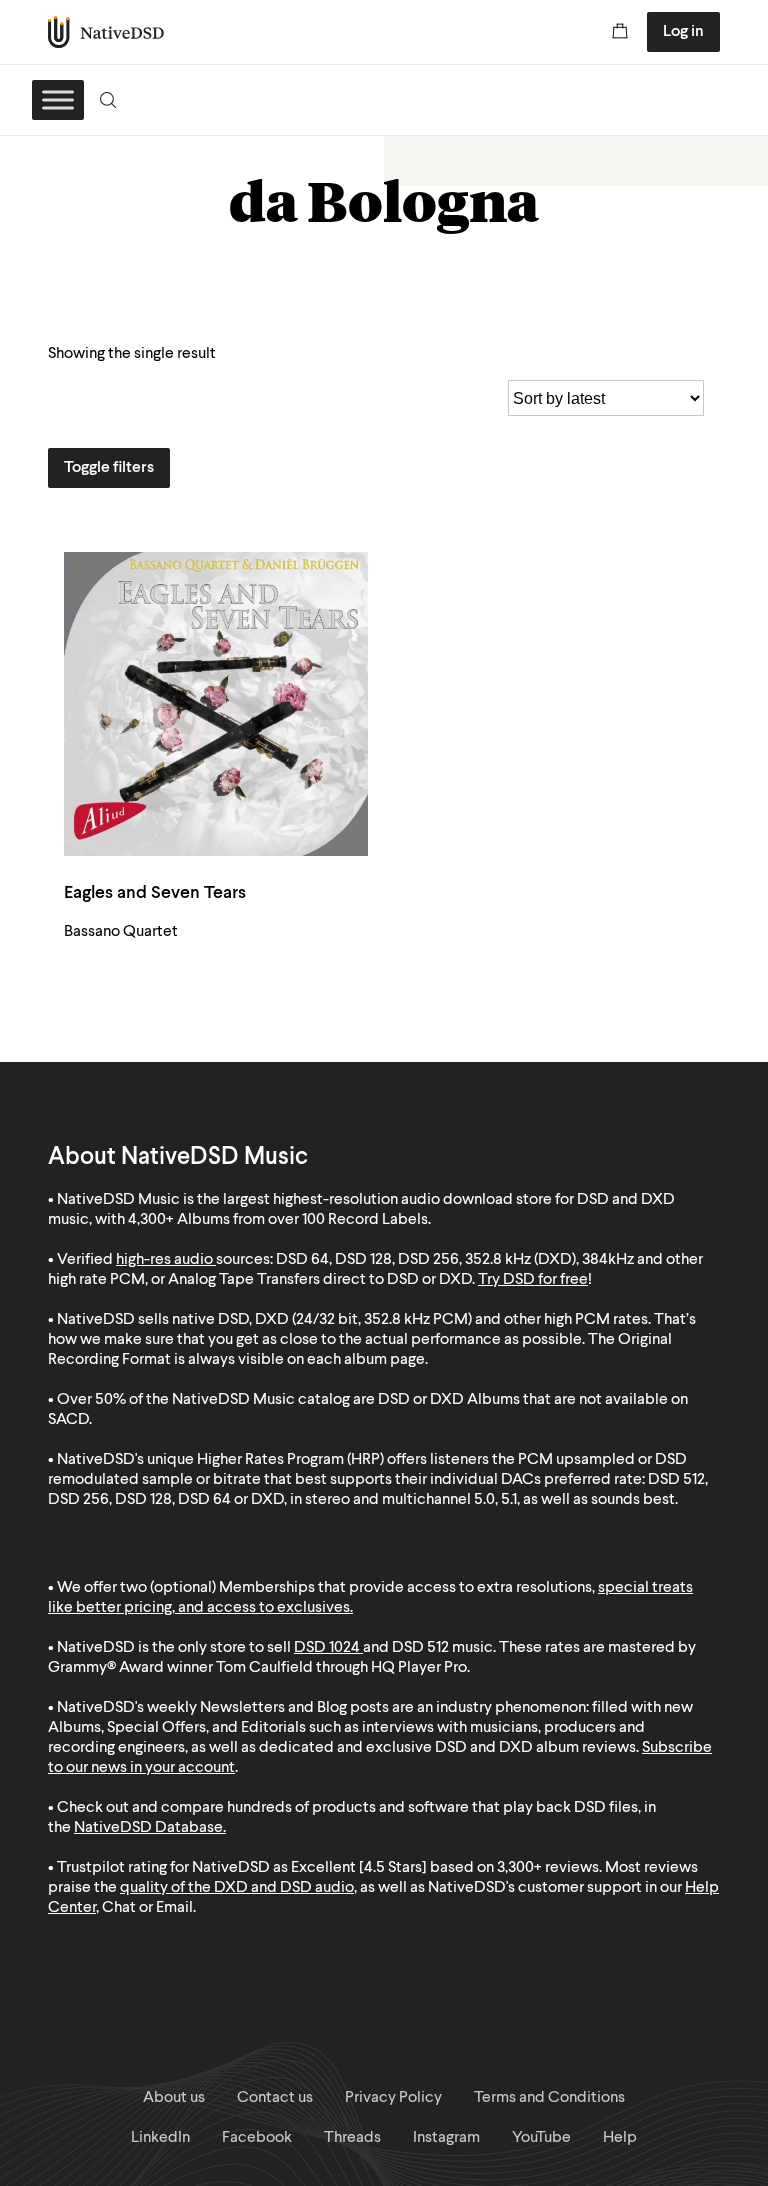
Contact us (275, 2098)
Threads (352, 2138)
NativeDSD (106, 32)
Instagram (446, 2138)
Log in (683, 32)
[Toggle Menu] (58, 99)
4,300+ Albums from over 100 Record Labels (278, 1220)
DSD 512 (420, 1648)
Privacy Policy (393, 2098)
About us (174, 2098)
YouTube (541, 2138)
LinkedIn (160, 2138)
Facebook (257, 2138)
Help (620, 2138)
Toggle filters (109, 468)
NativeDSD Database (148, 1828)
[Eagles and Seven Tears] (216, 704)
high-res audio (164, 1260)
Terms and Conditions (549, 2098)
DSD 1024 (327, 1648)
